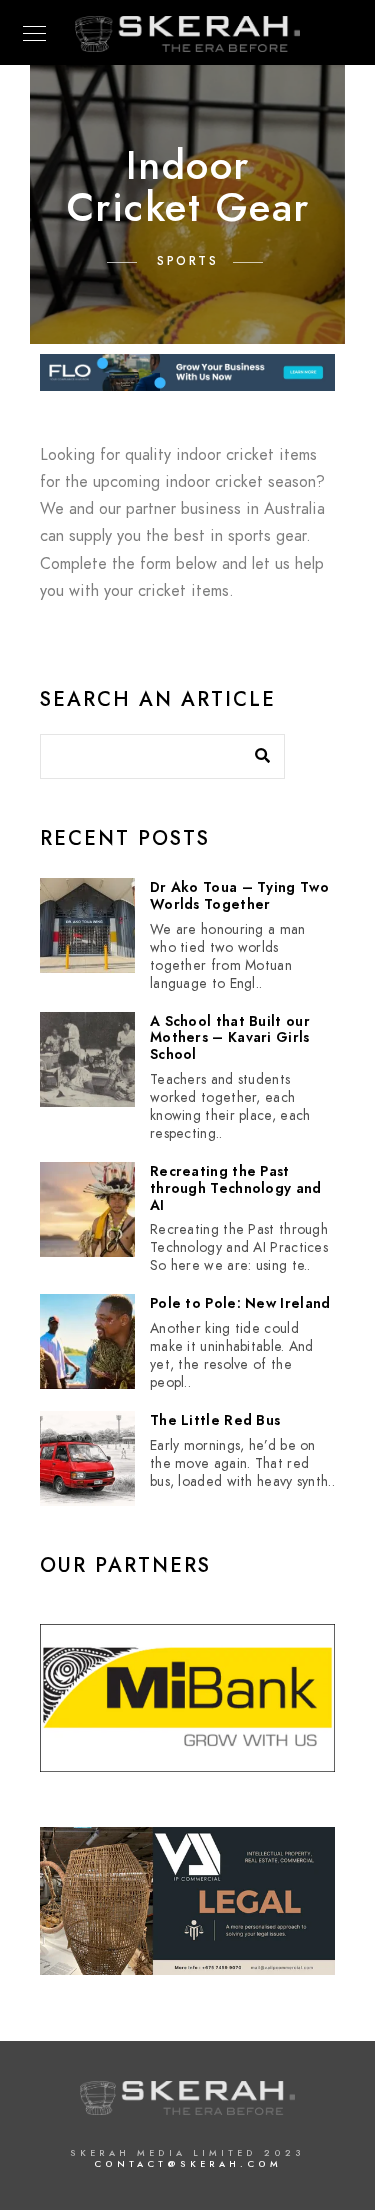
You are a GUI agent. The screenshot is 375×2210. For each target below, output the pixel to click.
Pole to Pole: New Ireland (240, 1304)
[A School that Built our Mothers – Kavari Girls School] (87, 1059)
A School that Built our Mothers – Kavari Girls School (230, 1039)
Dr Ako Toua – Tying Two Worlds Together (239, 897)
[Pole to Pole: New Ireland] (87, 1341)
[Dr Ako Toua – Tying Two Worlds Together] (87, 925)
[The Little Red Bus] (87, 1458)
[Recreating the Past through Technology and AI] (87, 1209)
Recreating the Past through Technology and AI (236, 1189)
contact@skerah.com (188, 2164)
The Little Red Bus (215, 1421)
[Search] (255, 751)
